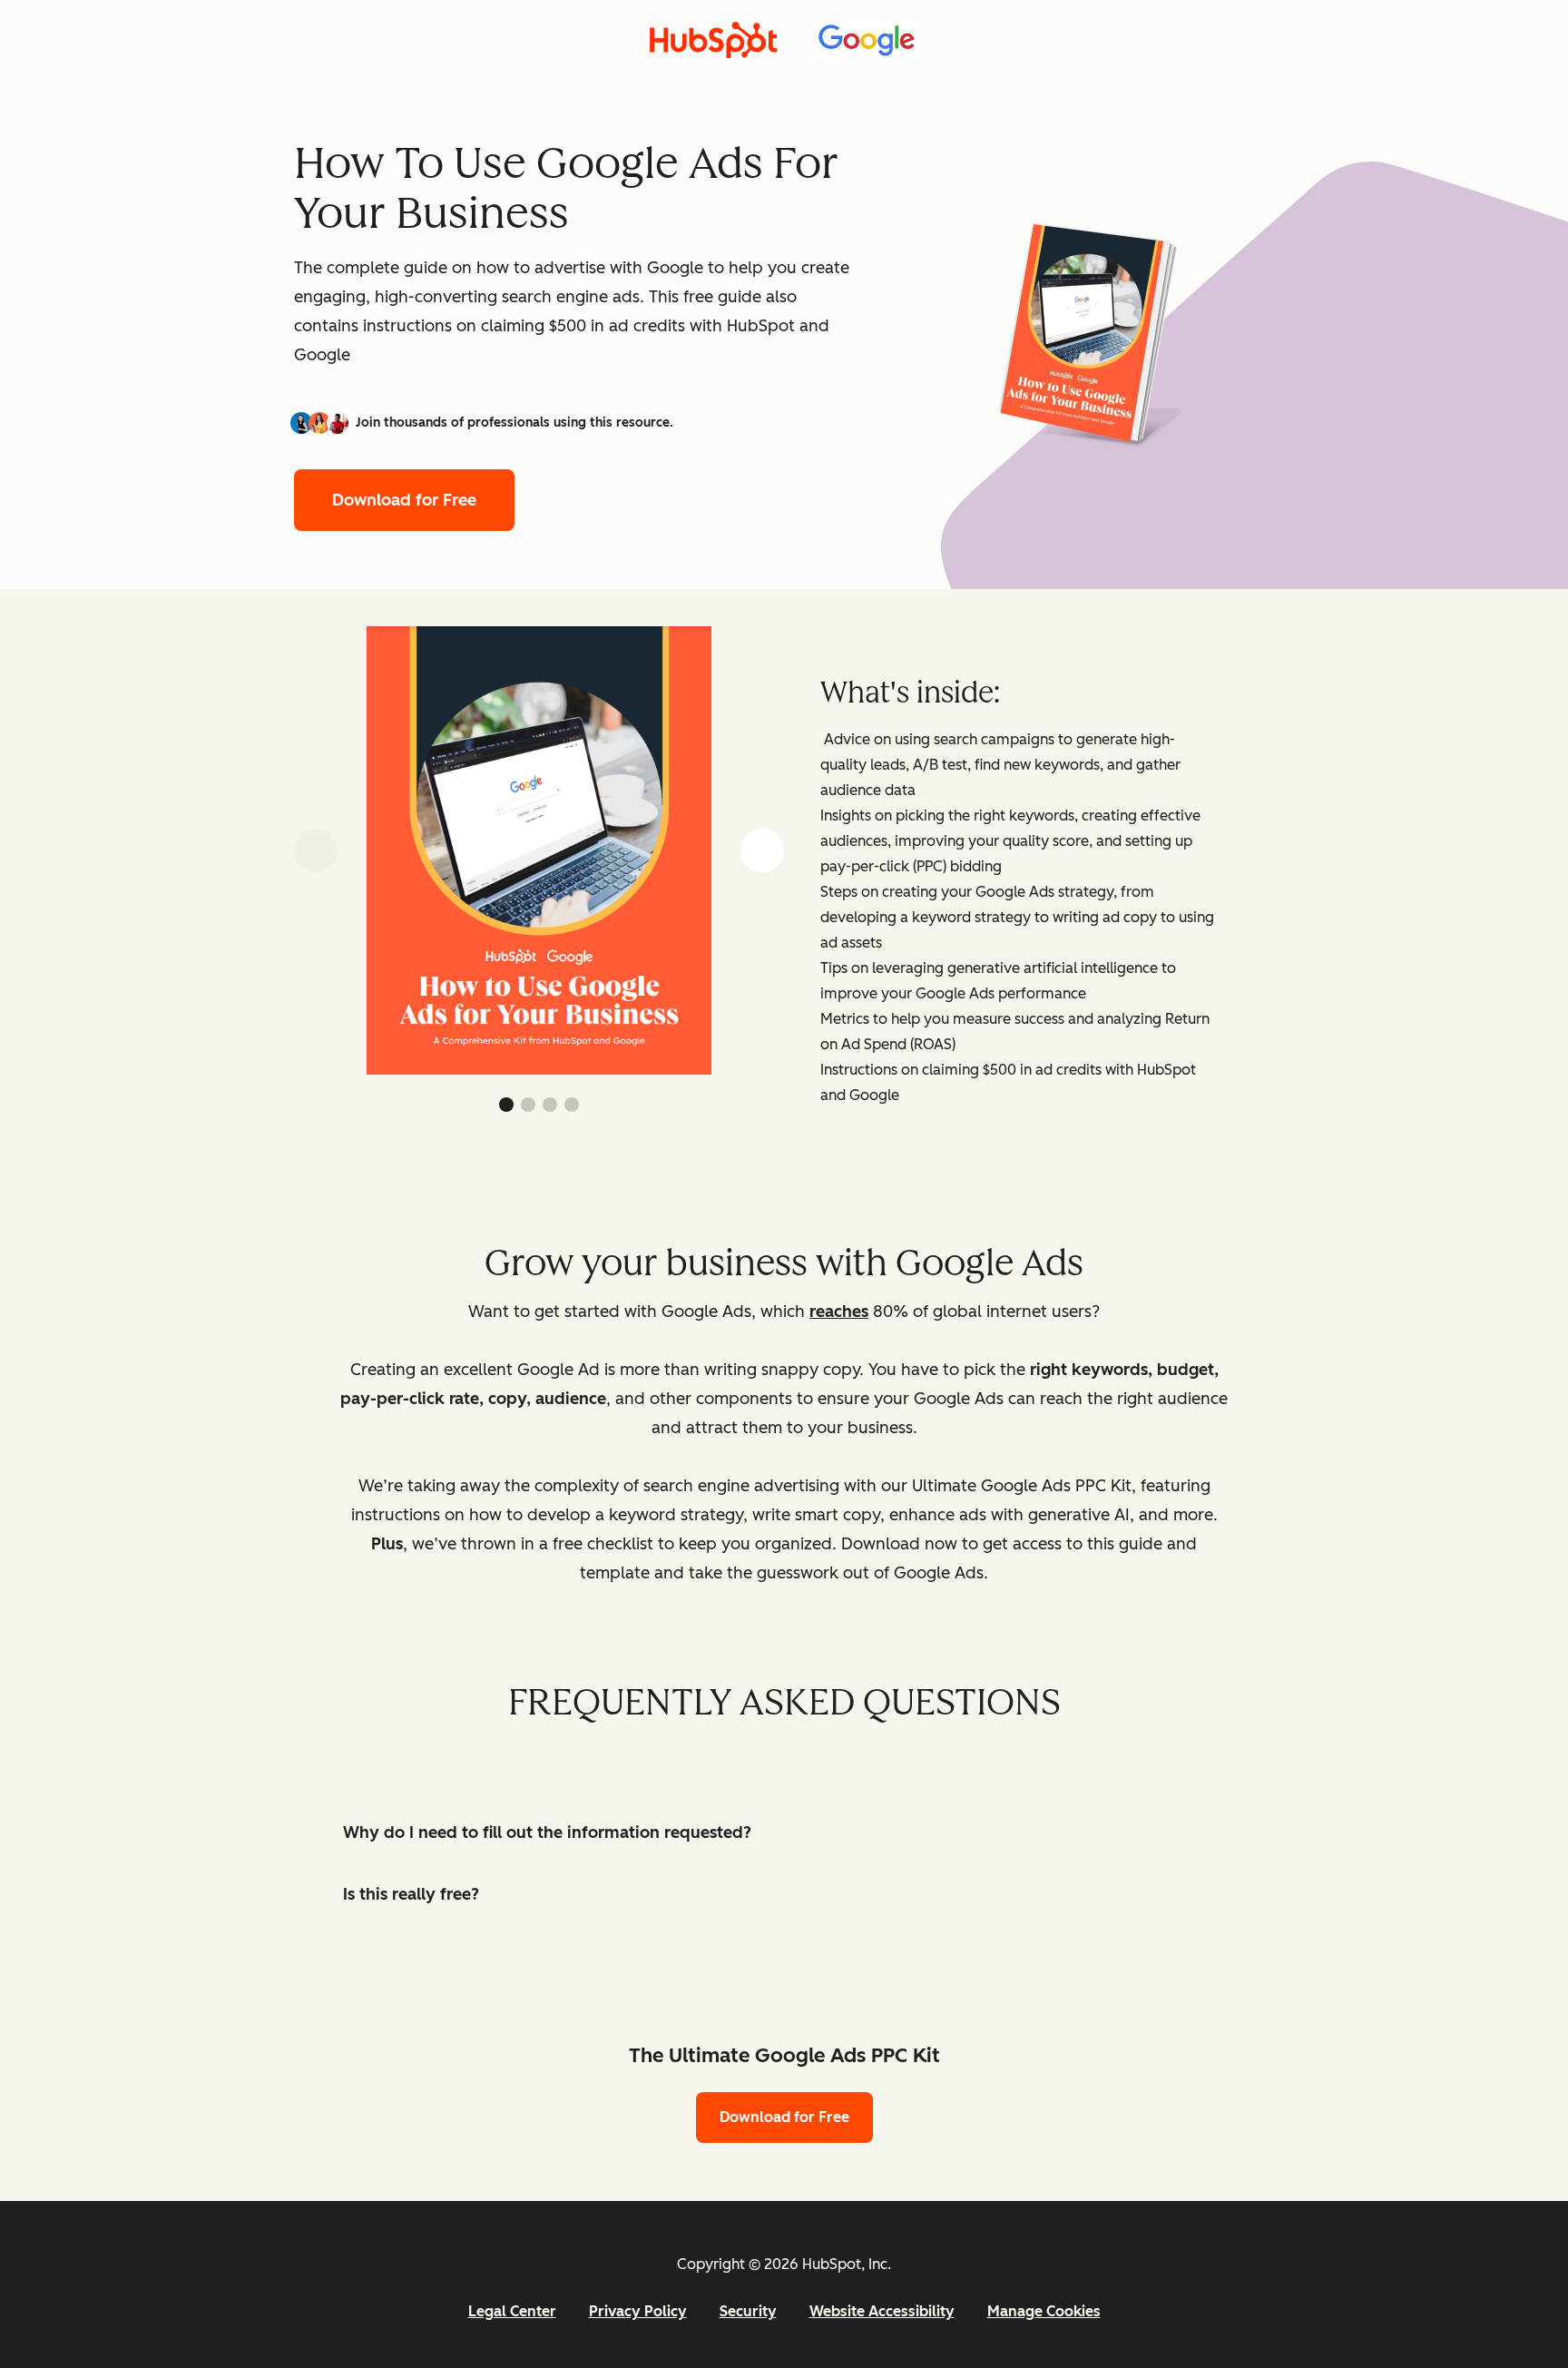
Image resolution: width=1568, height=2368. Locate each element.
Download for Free (404, 500)
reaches (839, 1312)
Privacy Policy (638, 2311)
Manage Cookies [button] (1044, 2311)
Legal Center (512, 2311)
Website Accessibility (882, 2311)
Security (748, 2311)
